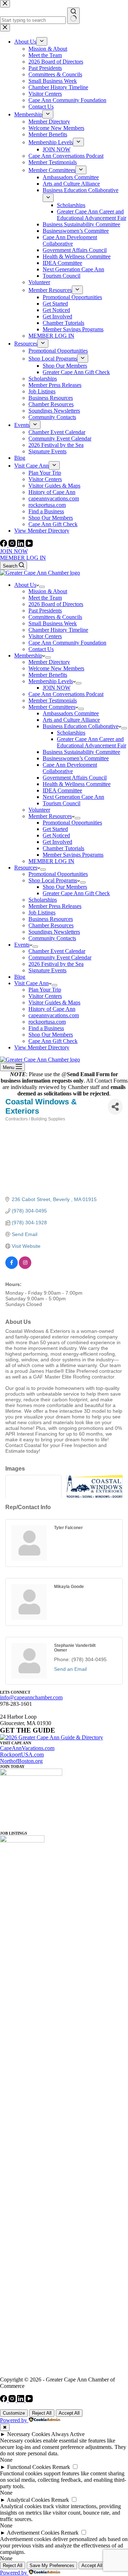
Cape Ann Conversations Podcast (66, 694)
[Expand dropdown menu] (42, 587)
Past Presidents (45, 611)
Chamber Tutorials (63, 848)
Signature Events (47, 970)
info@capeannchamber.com (31, 1697)
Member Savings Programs (73, 855)
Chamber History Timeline (58, 630)
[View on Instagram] (25, 1267)
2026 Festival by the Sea (56, 964)
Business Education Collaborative (81, 726)
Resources (26, 868)
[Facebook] (4, 545)
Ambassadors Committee (71, 713)
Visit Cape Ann (31, 983)
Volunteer (39, 810)
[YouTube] (29, 545)
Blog (20, 977)
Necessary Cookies (29, 2434)
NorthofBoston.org (21, 1761)
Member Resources (50, 816)
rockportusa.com (47, 1022)
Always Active (68, 2434)
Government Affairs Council (75, 778)
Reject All (42, 2413)
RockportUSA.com (22, 1755)
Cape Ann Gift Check (53, 1041)
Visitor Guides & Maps (54, 1002)
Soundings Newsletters (54, 932)
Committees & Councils (55, 617)
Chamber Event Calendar (57, 951)
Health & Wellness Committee (77, 784)
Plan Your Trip (45, 990)
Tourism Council (62, 803)
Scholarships (71, 733)
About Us (25, 585)
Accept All (69, 2413)
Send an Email (70, 1669)
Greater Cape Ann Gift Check (76, 893)
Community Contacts (52, 938)
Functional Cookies (29, 2467)
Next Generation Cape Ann (73, 797)
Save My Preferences (52, 2565)
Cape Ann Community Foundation (67, 643)
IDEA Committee (62, 790)
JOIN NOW (14, 551)
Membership (28, 656)
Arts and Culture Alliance (71, 720)
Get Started (55, 829)
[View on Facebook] (12, 1267)
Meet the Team (45, 598)
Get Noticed (56, 835)
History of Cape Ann (52, 1009)
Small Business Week (53, 623)
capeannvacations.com (54, 1015)
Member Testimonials (53, 700)
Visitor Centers (45, 636)
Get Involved (57, 842)
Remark (61, 2467)
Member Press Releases (55, 906)
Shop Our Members (65, 887)
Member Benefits (48, 675)
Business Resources (51, 919)
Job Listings (42, 913)
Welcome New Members (56, 668)
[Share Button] (115, 1107)
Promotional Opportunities (72, 823)
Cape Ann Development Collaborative (70, 768)
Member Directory (49, 662)
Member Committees (52, 707)
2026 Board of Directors (56, 604)
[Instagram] (13, 545)
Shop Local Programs (53, 880)
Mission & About (48, 591)
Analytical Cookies (28, 2500)
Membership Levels (51, 681)
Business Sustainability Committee (81, 752)
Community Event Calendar (60, 957)
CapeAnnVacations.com (27, 1748)
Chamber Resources (51, 925)
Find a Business (46, 1028)
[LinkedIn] (21, 545)
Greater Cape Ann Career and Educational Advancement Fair (92, 742)
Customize (14, 2413)
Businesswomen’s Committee (76, 758)
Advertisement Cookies (33, 2533)
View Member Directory (42, 1047)
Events (22, 945)
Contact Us (41, 649)
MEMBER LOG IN (23, 558)
